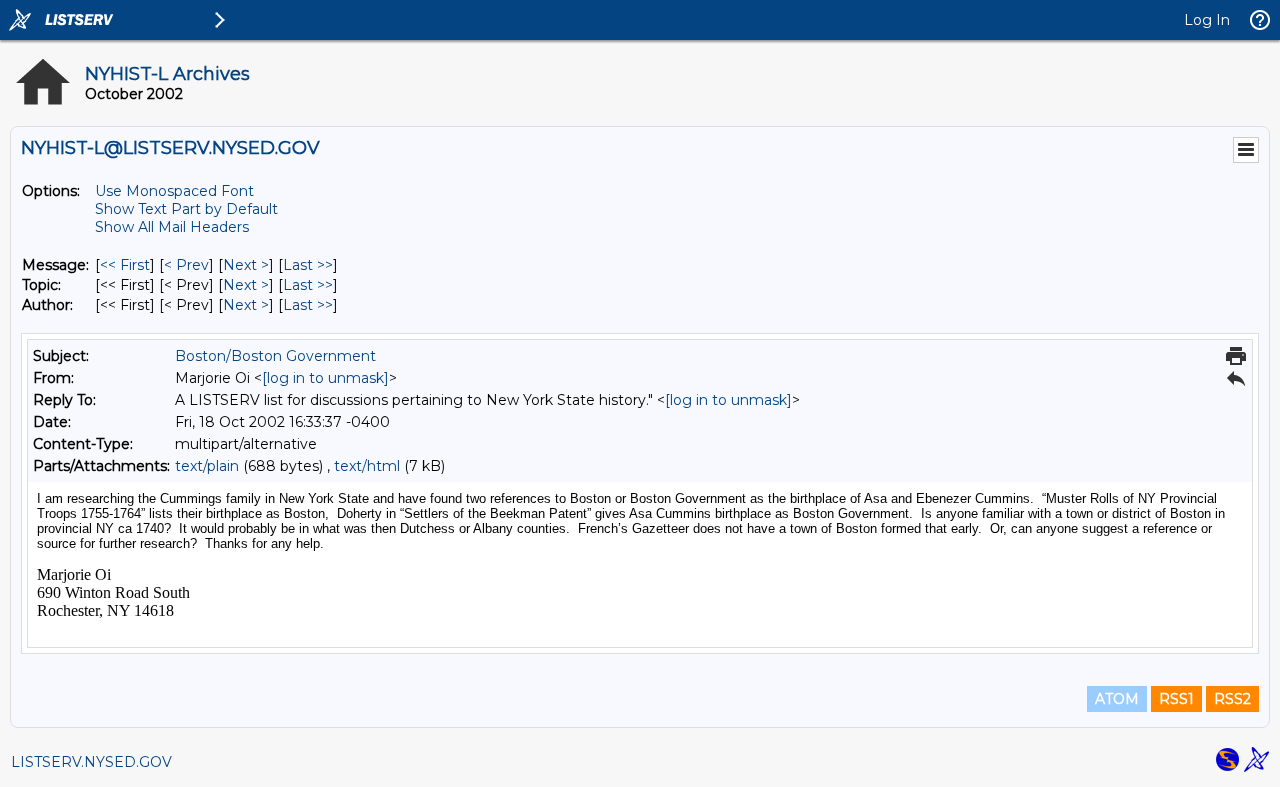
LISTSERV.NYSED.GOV (91, 762)
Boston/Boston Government (275, 356)
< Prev (186, 265)
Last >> (308, 265)
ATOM (1117, 699)
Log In (1207, 20)
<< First (125, 265)
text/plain (207, 466)
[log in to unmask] (325, 378)
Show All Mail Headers (172, 227)
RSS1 (1176, 699)
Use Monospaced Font (174, 191)
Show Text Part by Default (186, 209)
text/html (367, 466)
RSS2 (1232, 699)
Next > (246, 265)
